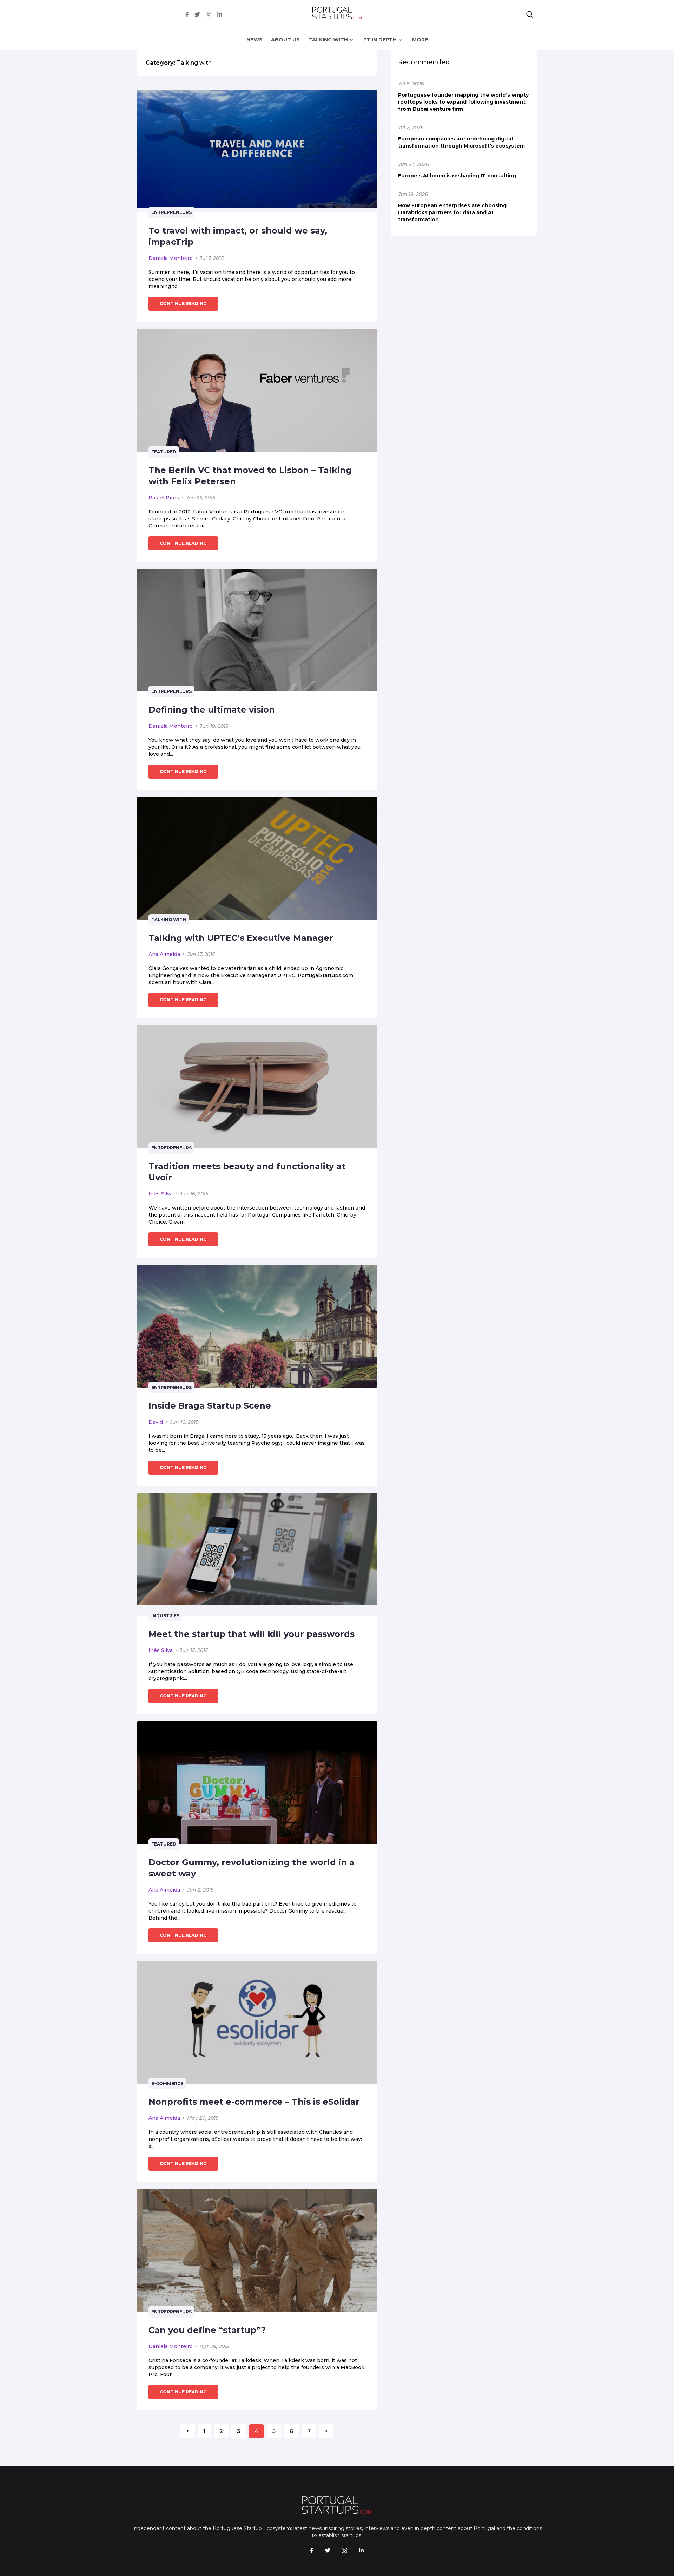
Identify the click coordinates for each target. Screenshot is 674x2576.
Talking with (169, 920)
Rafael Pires (164, 498)
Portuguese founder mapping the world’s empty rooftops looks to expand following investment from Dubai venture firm (463, 102)
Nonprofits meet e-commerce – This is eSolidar (254, 2102)
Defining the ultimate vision (212, 710)
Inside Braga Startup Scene (210, 1406)
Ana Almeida (164, 954)
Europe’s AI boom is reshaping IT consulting (457, 176)
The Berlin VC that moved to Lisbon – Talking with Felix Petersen (250, 476)
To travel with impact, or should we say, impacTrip (238, 236)
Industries (165, 1616)
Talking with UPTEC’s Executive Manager (241, 938)
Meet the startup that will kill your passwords (252, 1634)
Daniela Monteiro (171, 258)
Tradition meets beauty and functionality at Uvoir (247, 1172)
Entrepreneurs (171, 212)
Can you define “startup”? (207, 2330)
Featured (164, 452)
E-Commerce (167, 2083)
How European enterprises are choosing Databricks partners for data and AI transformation (452, 212)
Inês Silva (161, 1194)
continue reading (183, 304)
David (156, 1422)
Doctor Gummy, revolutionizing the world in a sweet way (252, 1868)
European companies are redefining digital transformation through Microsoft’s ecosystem (461, 142)
